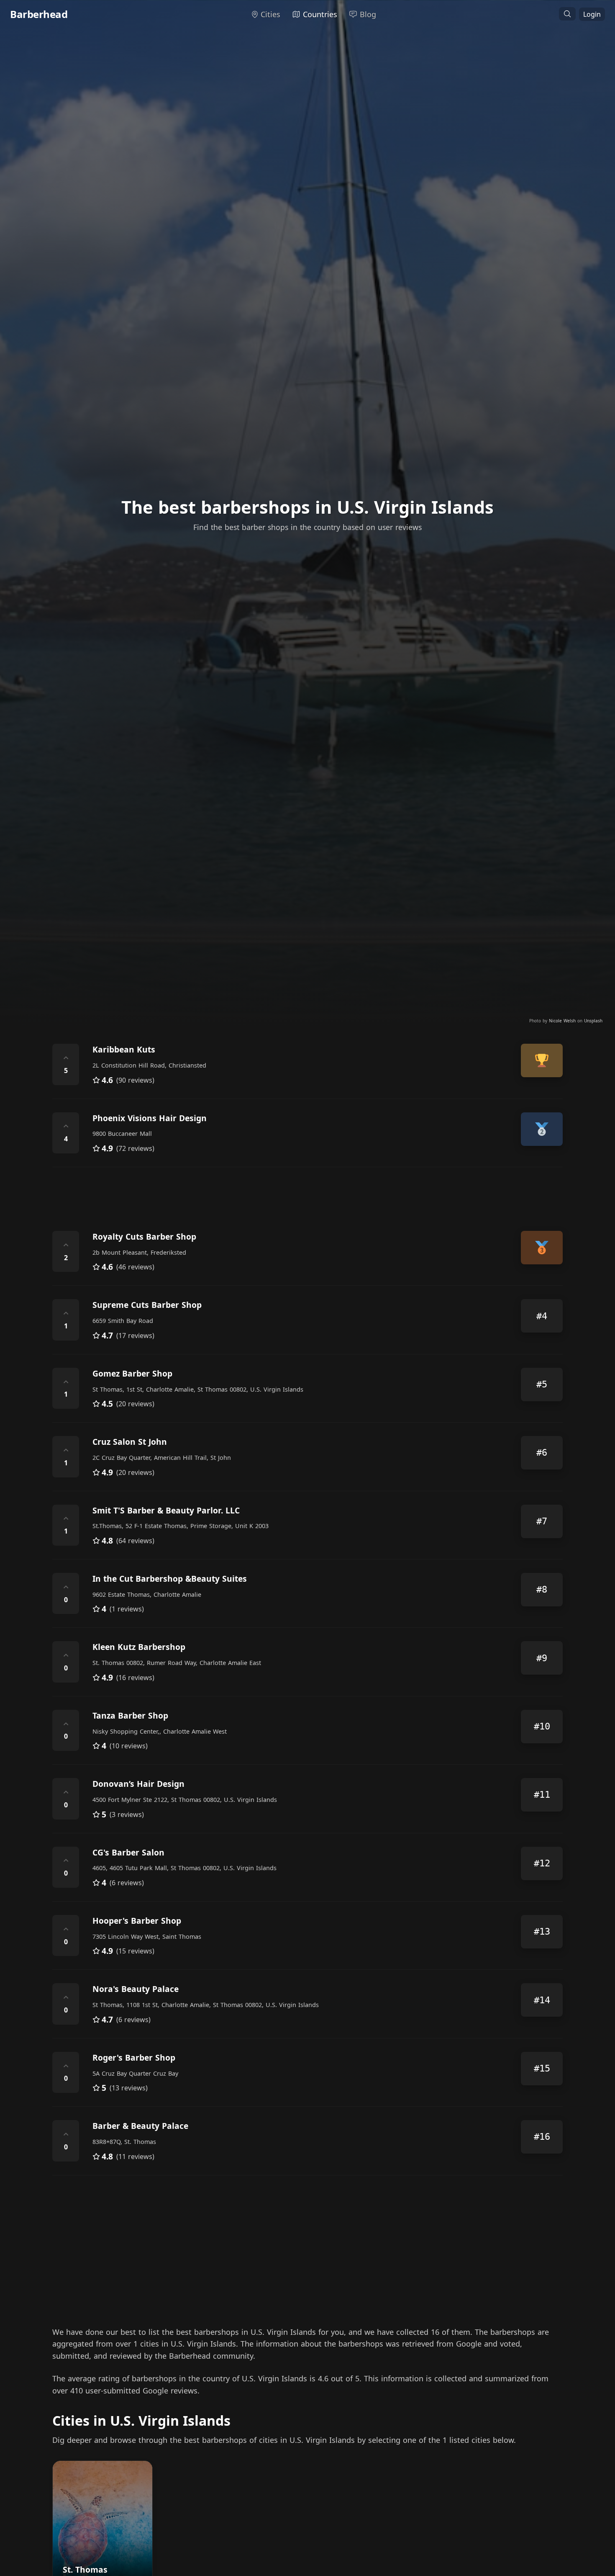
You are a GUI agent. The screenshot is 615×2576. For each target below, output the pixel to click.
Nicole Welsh (563, 1021)
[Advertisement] (303, 1192)
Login (592, 14)
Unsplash (593, 1021)
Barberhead (39, 14)
